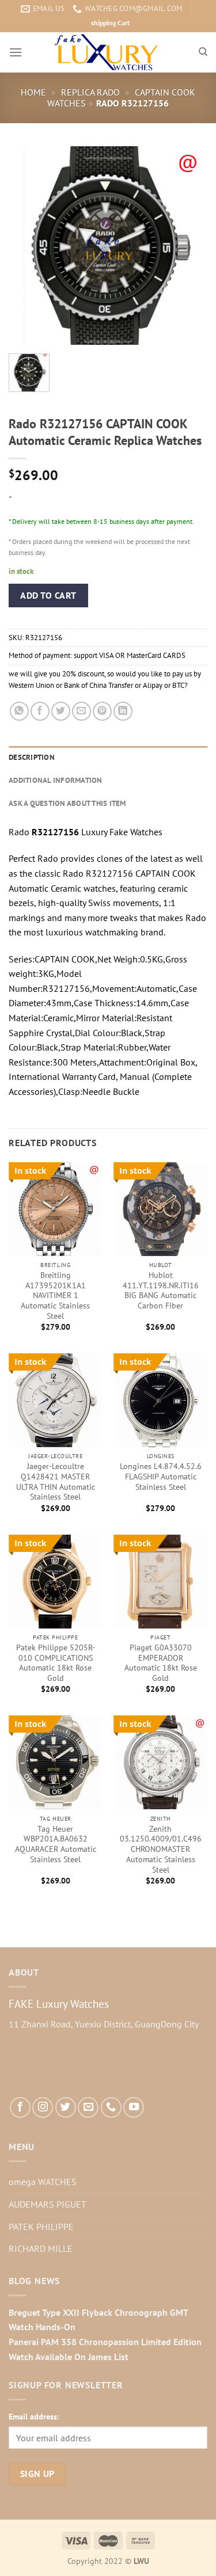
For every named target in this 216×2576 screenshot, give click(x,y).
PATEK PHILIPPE (41, 2227)
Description (32, 757)
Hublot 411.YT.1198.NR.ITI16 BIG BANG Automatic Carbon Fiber (161, 1291)
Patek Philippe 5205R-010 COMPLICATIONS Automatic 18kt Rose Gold (56, 1663)
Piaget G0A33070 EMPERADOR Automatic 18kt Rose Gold (161, 1663)
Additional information (56, 780)
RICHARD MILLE (41, 2248)
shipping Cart (110, 23)
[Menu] (16, 52)
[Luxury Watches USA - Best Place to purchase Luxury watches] (108, 52)
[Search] (203, 52)
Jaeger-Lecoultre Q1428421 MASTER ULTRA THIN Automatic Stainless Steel (56, 1482)
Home (33, 92)
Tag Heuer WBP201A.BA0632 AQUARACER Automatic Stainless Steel (56, 1844)
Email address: (34, 2416)
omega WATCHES (43, 2182)
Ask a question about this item (67, 803)
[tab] (108, 758)
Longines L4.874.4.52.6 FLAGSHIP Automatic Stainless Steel (161, 1477)
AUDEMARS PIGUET (48, 2204)
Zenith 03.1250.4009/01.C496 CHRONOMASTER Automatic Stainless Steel (161, 1850)
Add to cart (48, 595)
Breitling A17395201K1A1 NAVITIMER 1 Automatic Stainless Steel (55, 1296)
